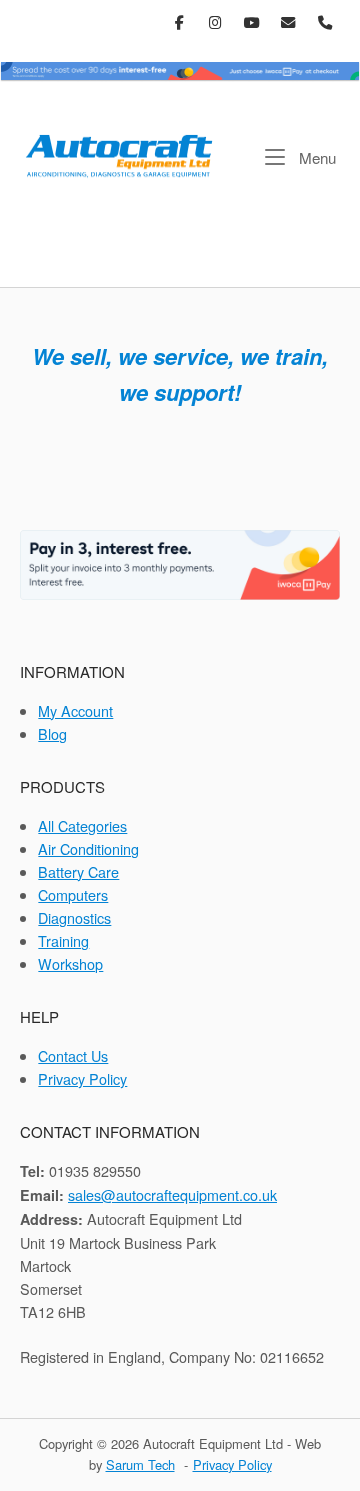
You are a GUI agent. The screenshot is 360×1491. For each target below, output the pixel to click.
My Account (75, 710)
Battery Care (78, 871)
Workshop (70, 963)
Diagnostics (74, 917)
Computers (73, 894)
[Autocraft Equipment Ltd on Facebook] (179, 22)
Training (63, 940)
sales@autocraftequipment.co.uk (172, 1194)
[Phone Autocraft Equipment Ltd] (324, 22)
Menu (315, 157)
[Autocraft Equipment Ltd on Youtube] (252, 22)
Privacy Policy (82, 1078)
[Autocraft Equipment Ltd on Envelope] (288, 22)
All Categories (82, 825)
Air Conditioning (88, 848)
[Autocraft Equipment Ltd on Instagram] (216, 22)
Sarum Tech (140, 1464)
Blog (52, 733)
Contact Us (73, 1055)
